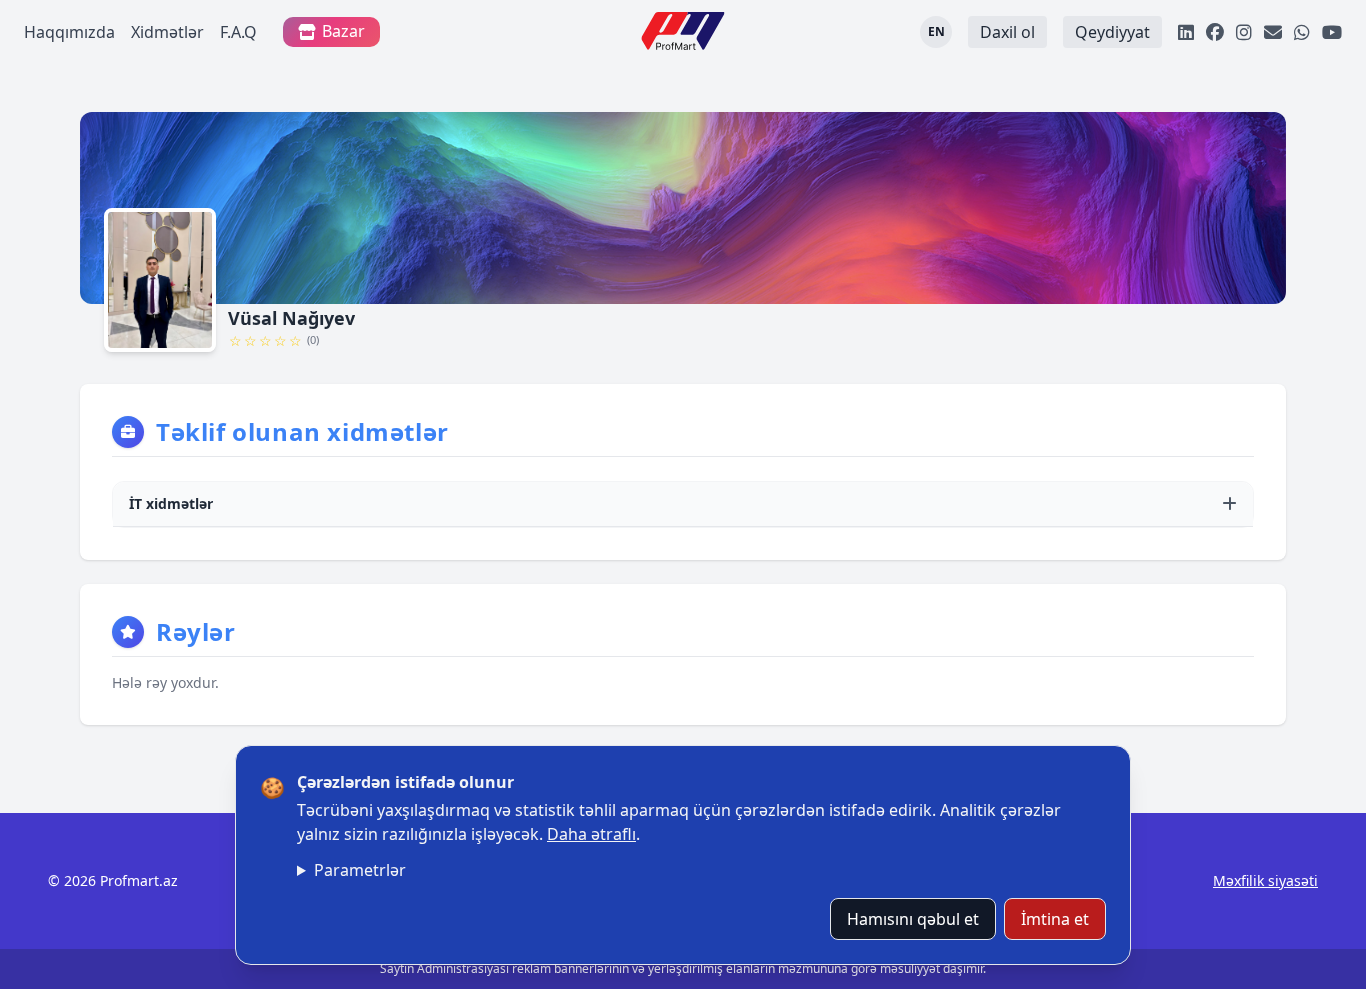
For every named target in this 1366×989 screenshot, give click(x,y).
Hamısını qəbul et (913, 919)
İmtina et (1055, 919)
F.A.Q (238, 32)
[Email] (1273, 32)
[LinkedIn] (1186, 32)
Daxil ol (1007, 32)
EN (936, 31)
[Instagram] (1244, 32)
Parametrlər (360, 870)
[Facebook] (1215, 32)
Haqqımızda (69, 32)
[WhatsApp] (1302, 32)
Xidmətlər (167, 32)
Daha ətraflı (591, 834)
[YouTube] (1332, 32)
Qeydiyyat (1112, 32)
